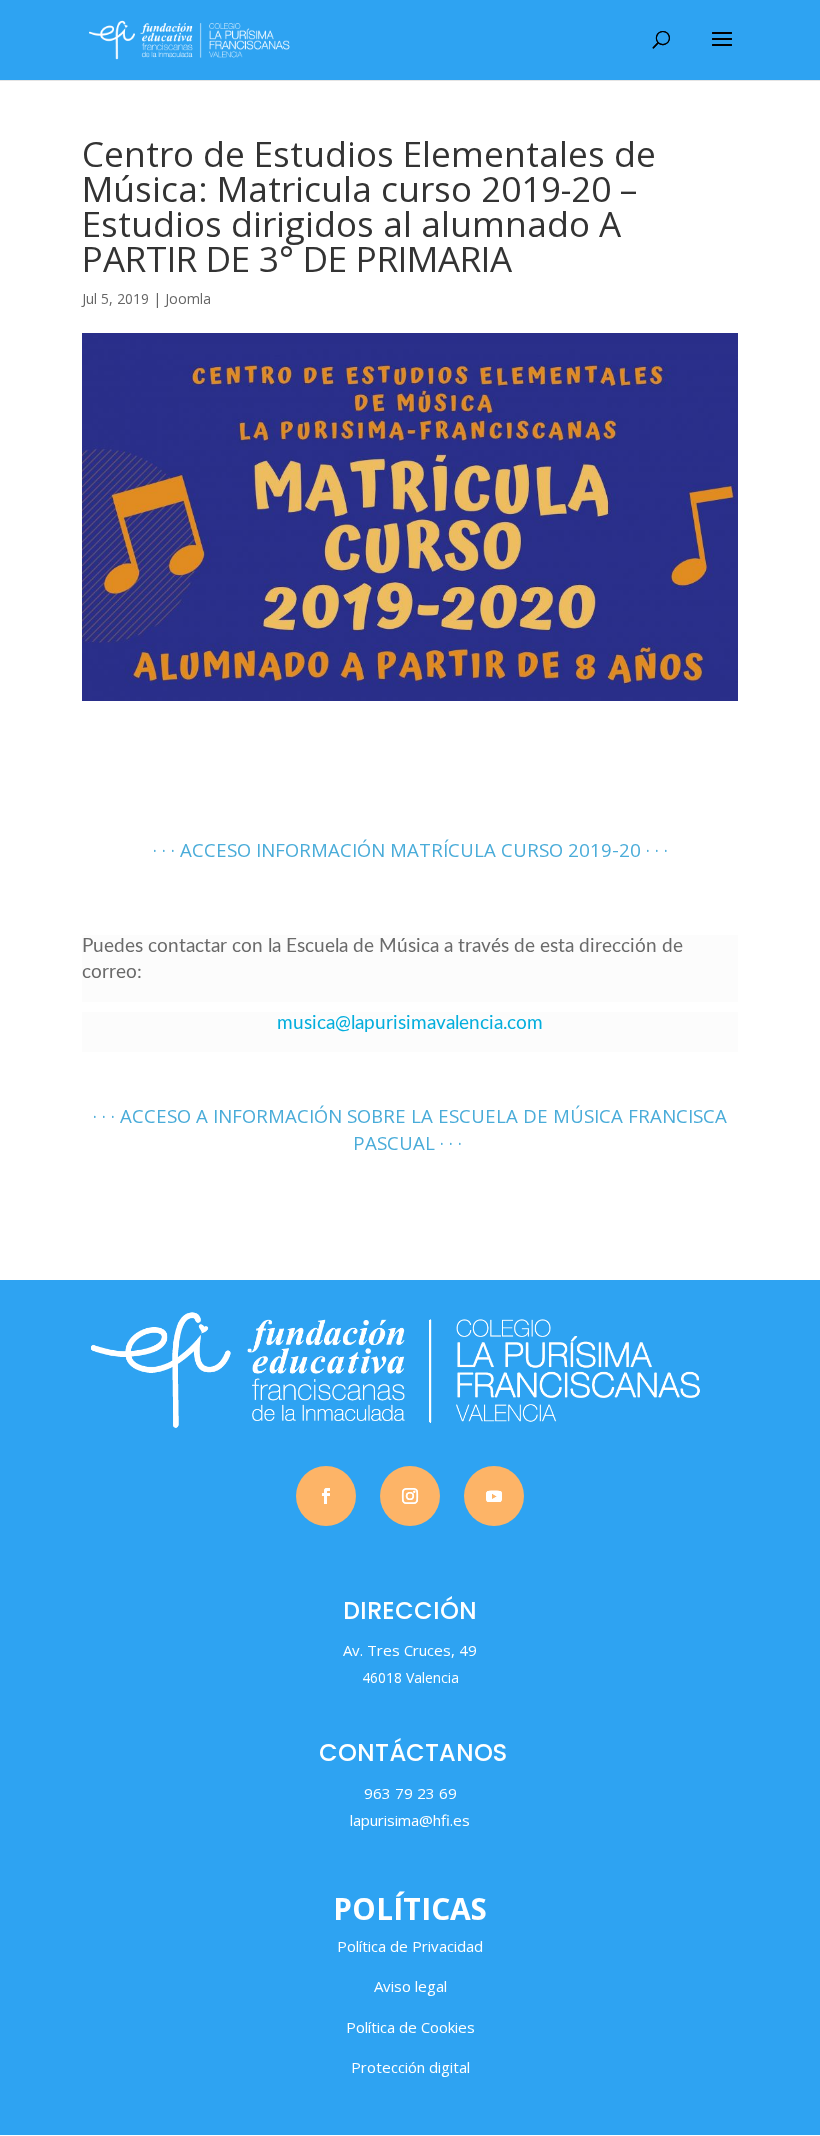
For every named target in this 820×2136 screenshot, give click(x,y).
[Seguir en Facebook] (326, 1496)
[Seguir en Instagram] (410, 1496)
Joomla (188, 298)
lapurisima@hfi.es (410, 1820)
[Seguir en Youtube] (494, 1496)
